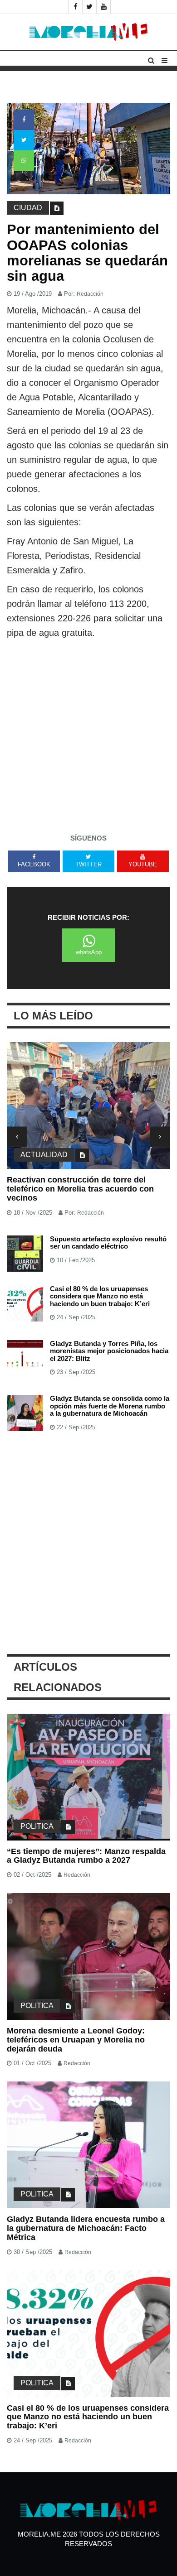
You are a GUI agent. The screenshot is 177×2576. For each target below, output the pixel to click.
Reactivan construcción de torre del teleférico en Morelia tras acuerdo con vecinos (80, 1189)
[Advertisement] (88, 733)
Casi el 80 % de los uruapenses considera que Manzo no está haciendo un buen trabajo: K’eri (100, 1296)
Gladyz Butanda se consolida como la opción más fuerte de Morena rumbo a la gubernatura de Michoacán (110, 1406)
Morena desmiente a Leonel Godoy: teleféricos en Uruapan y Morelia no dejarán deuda (76, 2040)
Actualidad (44, 1155)
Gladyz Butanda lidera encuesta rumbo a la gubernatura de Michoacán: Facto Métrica (86, 2228)
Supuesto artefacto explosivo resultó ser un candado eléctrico (108, 1243)
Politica (37, 1826)
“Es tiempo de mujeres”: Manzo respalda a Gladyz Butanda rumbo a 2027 (86, 1856)
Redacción (90, 294)
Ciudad (28, 208)
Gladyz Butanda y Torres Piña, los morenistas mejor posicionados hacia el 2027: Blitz (109, 1351)
